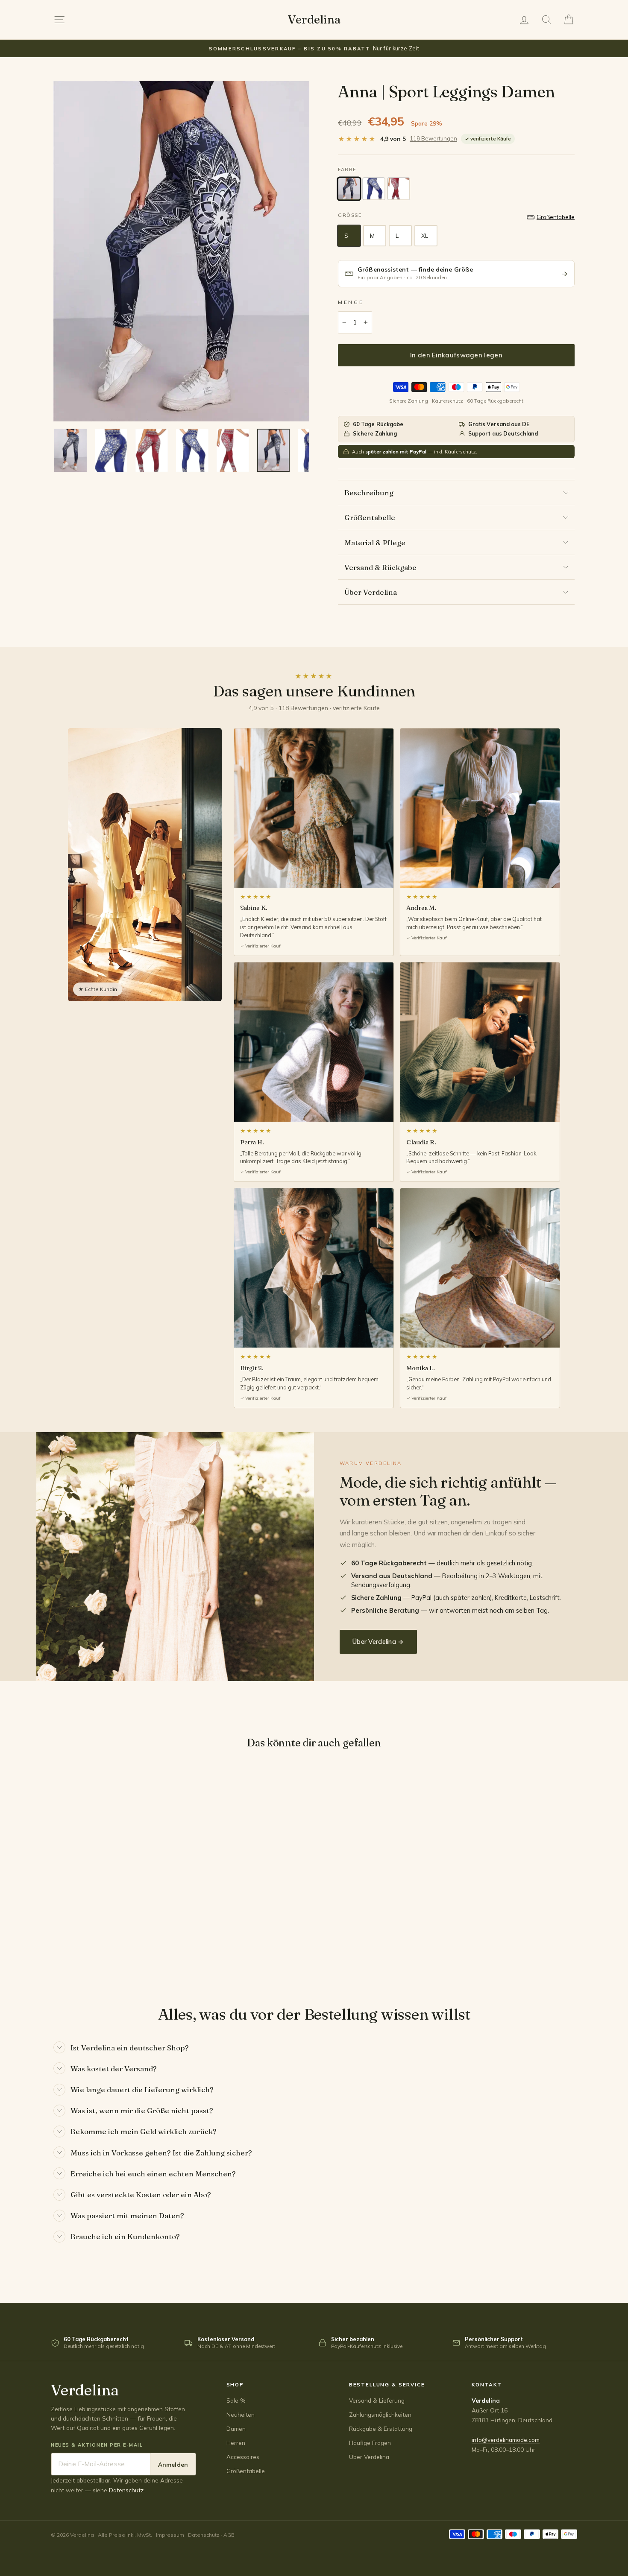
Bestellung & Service (387, 2384)
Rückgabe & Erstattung (381, 2428)
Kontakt (487, 2384)
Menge (351, 302)
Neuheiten (241, 2414)
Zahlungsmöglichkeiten (380, 2414)
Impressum (170, 2535)
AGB (229, 2535)
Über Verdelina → (378, 1642)
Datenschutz (126, 2490)
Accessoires (243, 2457)
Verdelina (314, 19)
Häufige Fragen (370, 2443)
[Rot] (399, 189)
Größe (350, 215)
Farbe (347, 170)
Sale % (236, 2400)
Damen (236, 2428)
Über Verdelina (371, 592)
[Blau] (374, 189)
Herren (236, 2443)
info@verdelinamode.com (506, 2440)
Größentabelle (370, 517)
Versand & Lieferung (377, 2400)
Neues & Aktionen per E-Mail (97, 2445)
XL (425, 236)
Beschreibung (369, 493)
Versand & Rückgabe (380, 567)
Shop (235, 2384)
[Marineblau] (349, 189)
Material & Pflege (375, 542)
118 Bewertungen (433, 138)
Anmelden (173, 2464)
